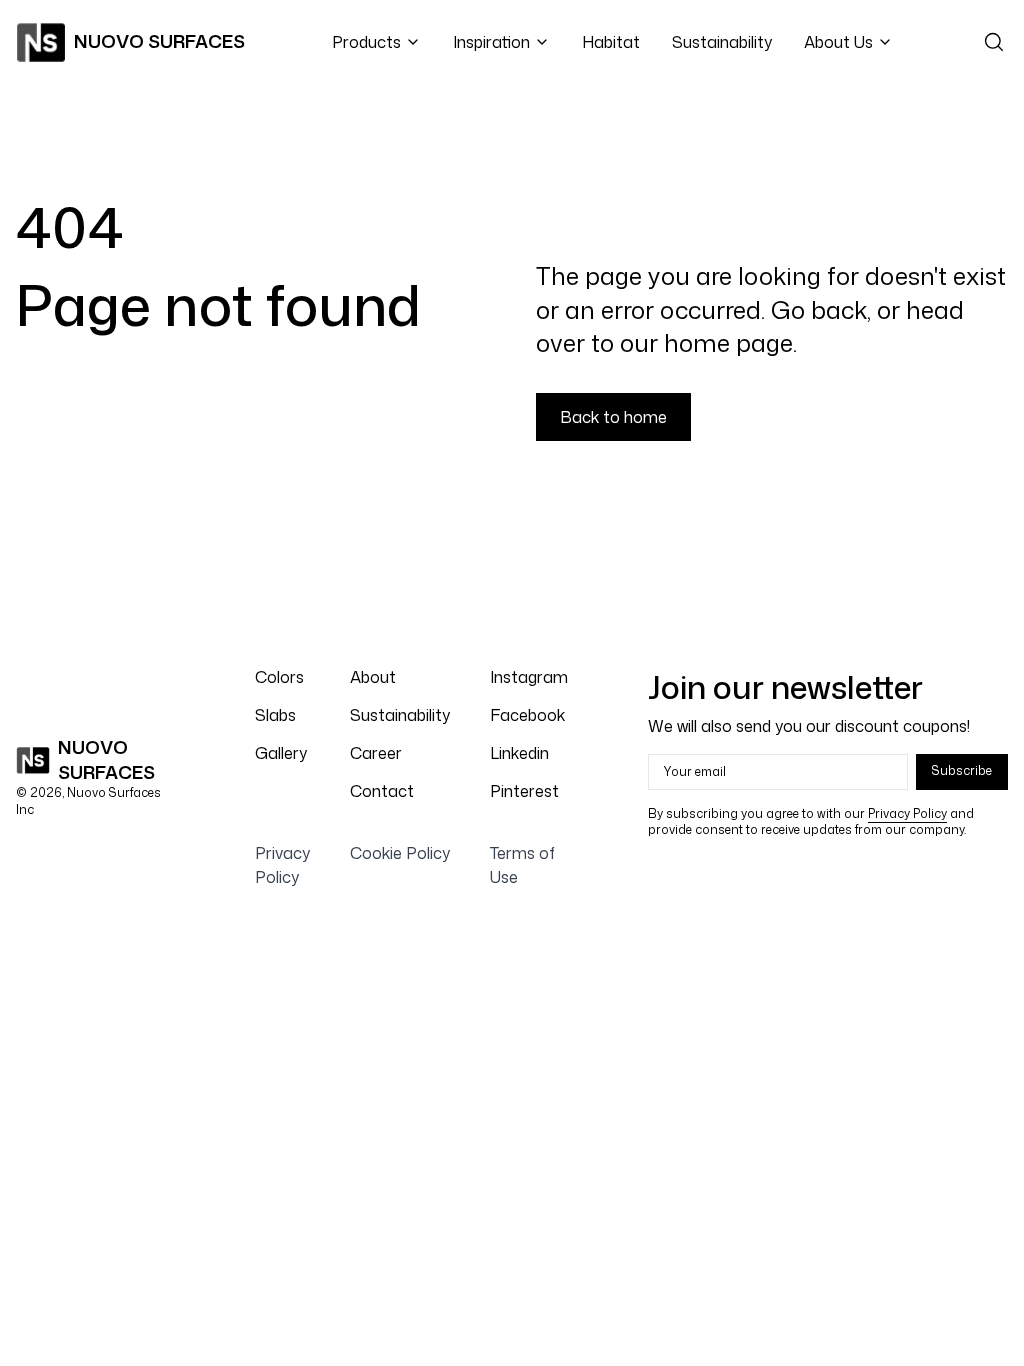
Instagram (529, 677)
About (373, 677)
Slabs (275, 715)
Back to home (613, 417)
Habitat (611, 42)
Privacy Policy (907, 813)
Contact (382, 791)
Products (366, 42)
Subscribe (962, 770)
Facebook (527, 715)
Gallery (281, 753)
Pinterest (524, 791)
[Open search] (994, 42)
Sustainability (722, 42)
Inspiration (491, 42)
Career (376, 753)
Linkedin (519, 753)
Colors (279, 677)
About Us (838, 42)
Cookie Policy (400, 853)
